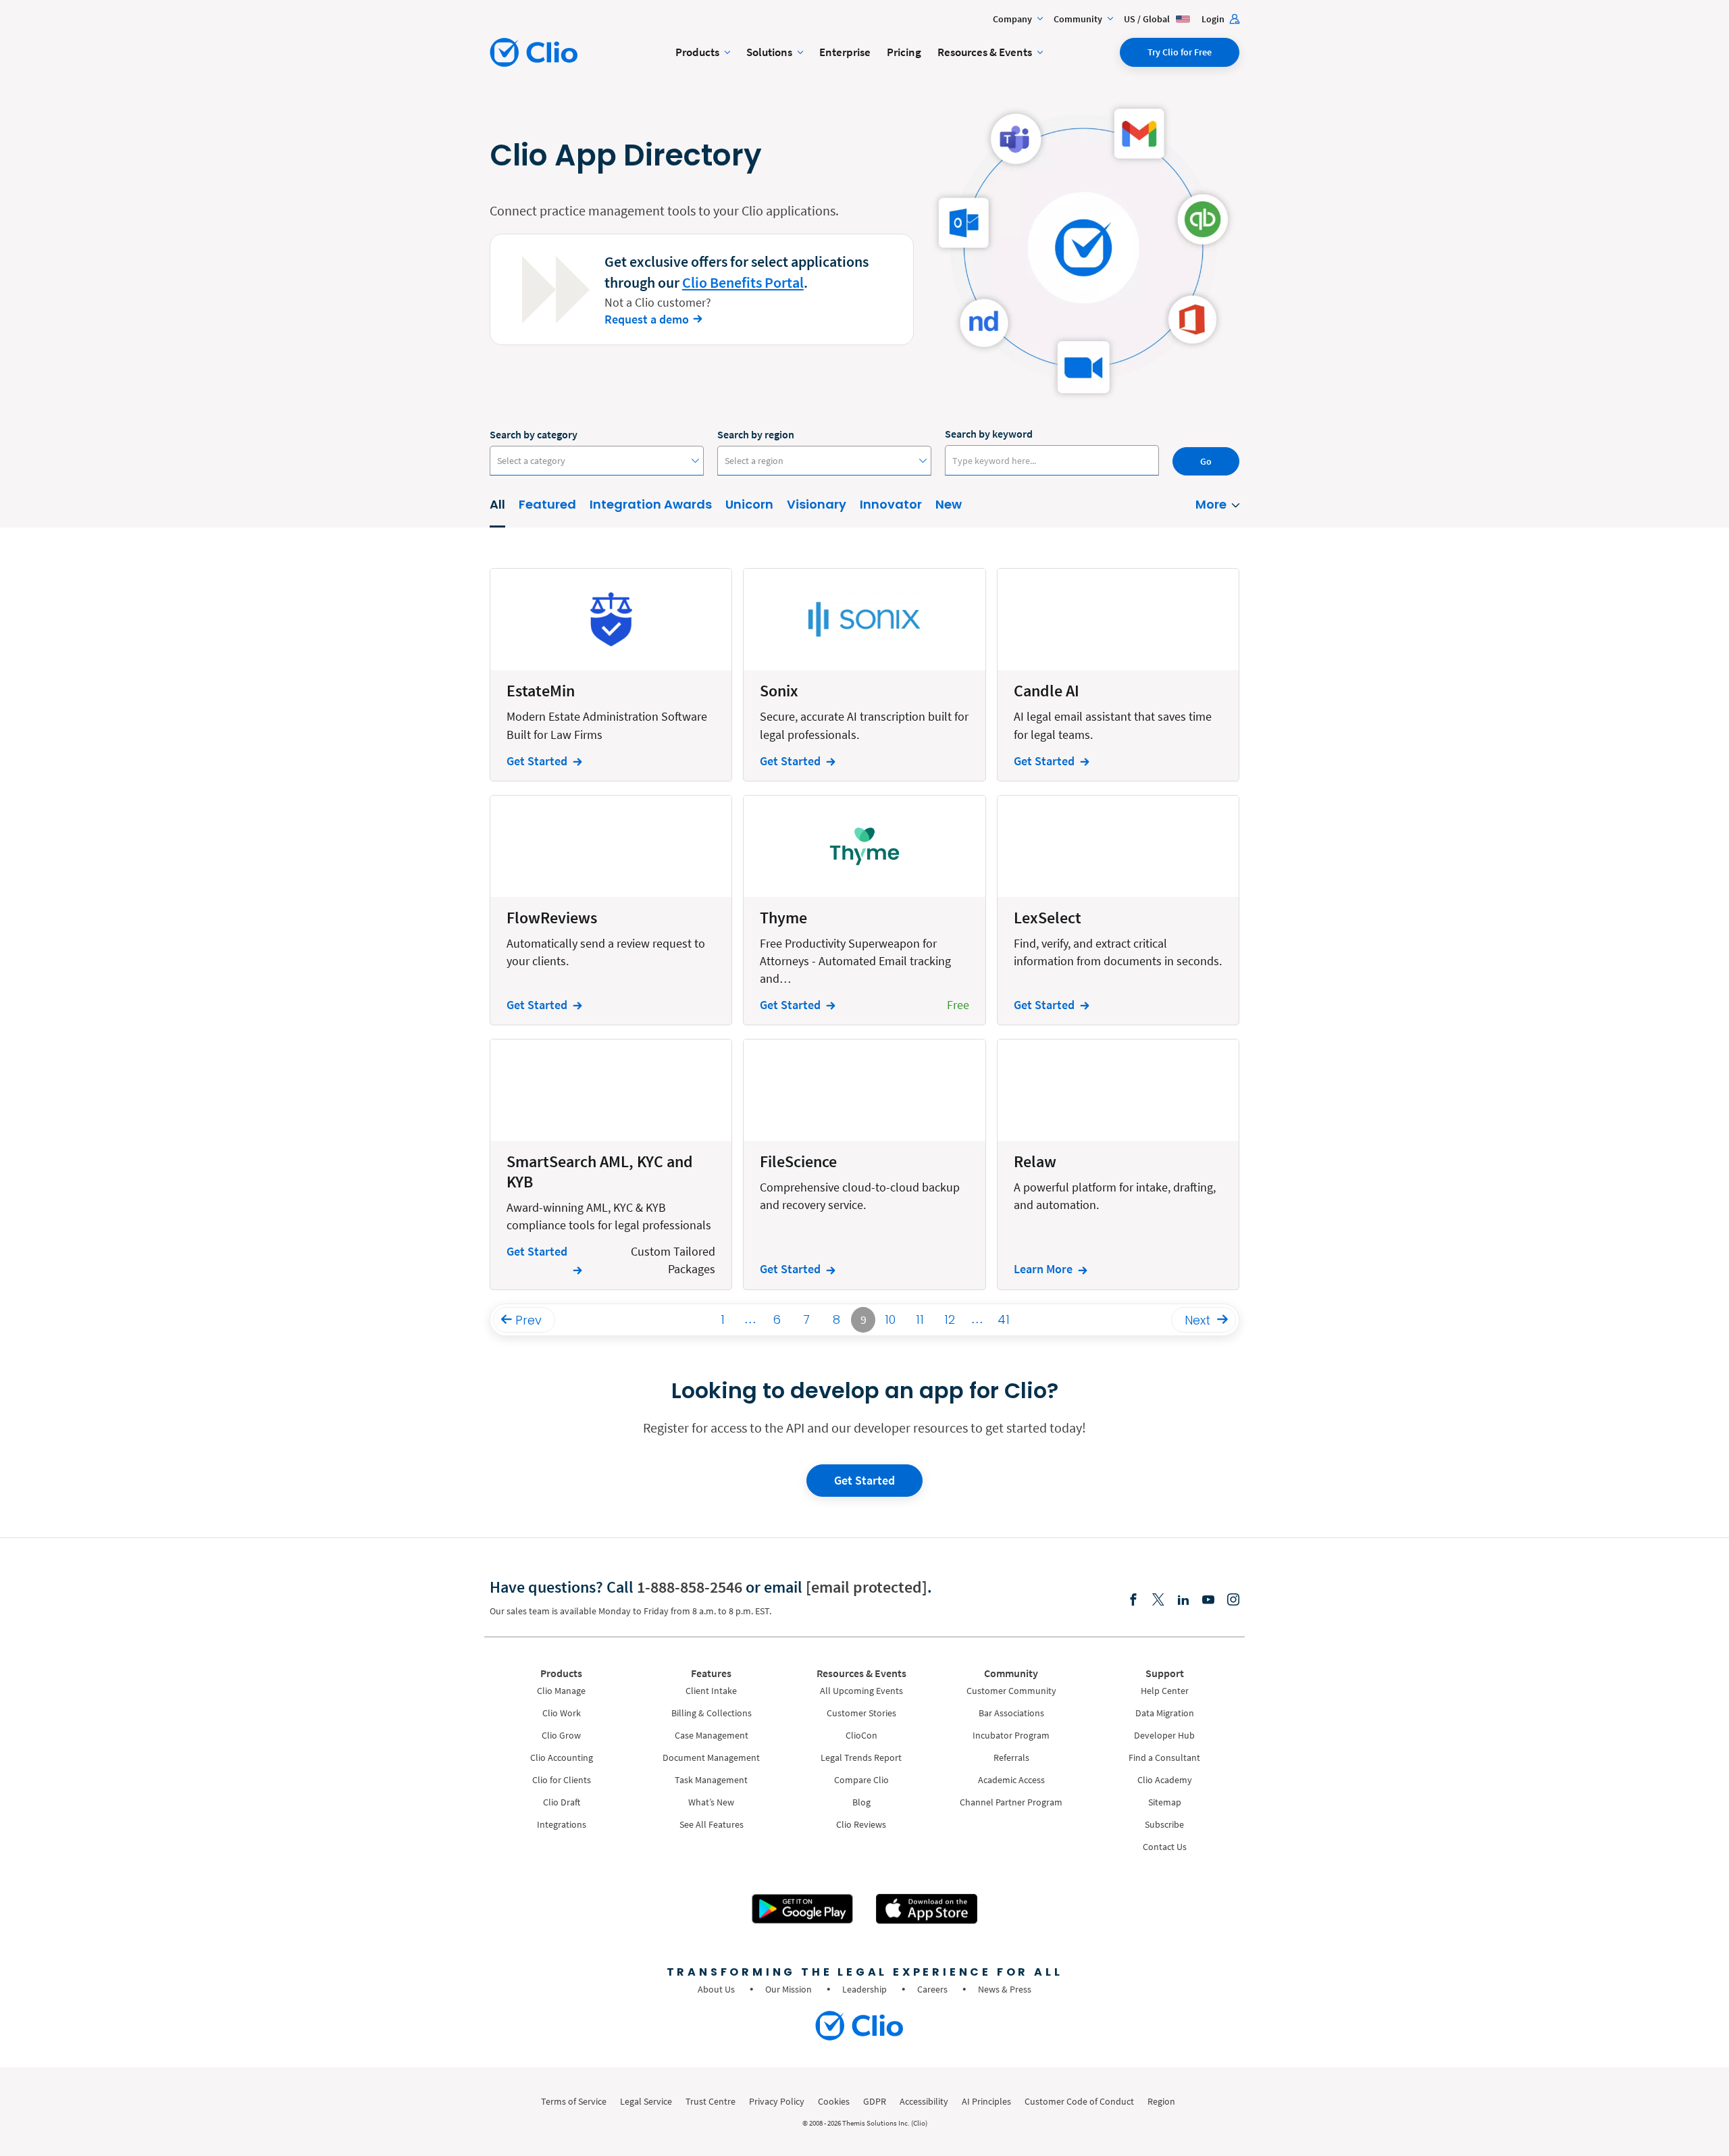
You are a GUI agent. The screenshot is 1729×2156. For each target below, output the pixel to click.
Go (1206, 461)
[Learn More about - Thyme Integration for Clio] (864, 910)
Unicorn (749, 504)
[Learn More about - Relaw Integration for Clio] (1118, 1164)
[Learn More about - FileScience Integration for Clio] (864, 1164)
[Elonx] (1158, 1600)
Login (1214, 19)
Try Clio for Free (1180, 52)
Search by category (534, 434)
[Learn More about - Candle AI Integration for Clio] (1118, 674)
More (1211, 504)
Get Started (864, 1480)
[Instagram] (1233, 1600)
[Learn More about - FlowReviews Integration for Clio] (611, 910)
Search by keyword (989, 434)
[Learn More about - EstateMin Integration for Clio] (611, 674)
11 (920, 1319)
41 (1004, 1319)
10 (890, 1319)
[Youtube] (1208, 1600)
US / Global (1148, 19)
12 (950, 1319)
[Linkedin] (1183, 1600)
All (497, 504)
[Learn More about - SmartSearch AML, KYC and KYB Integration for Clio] (611, 1164)
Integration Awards (651, 504)
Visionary (817, 504)
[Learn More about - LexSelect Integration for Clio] (1118, 910)
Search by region (756, 434)
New (949, 504)
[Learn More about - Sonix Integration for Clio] (864, 674)
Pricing (904, 52)
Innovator (891, 504)
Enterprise (845, 52)
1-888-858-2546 (690, 1587)
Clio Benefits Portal (743, 282)
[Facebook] (1133, 1600)
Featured (547, 504)
